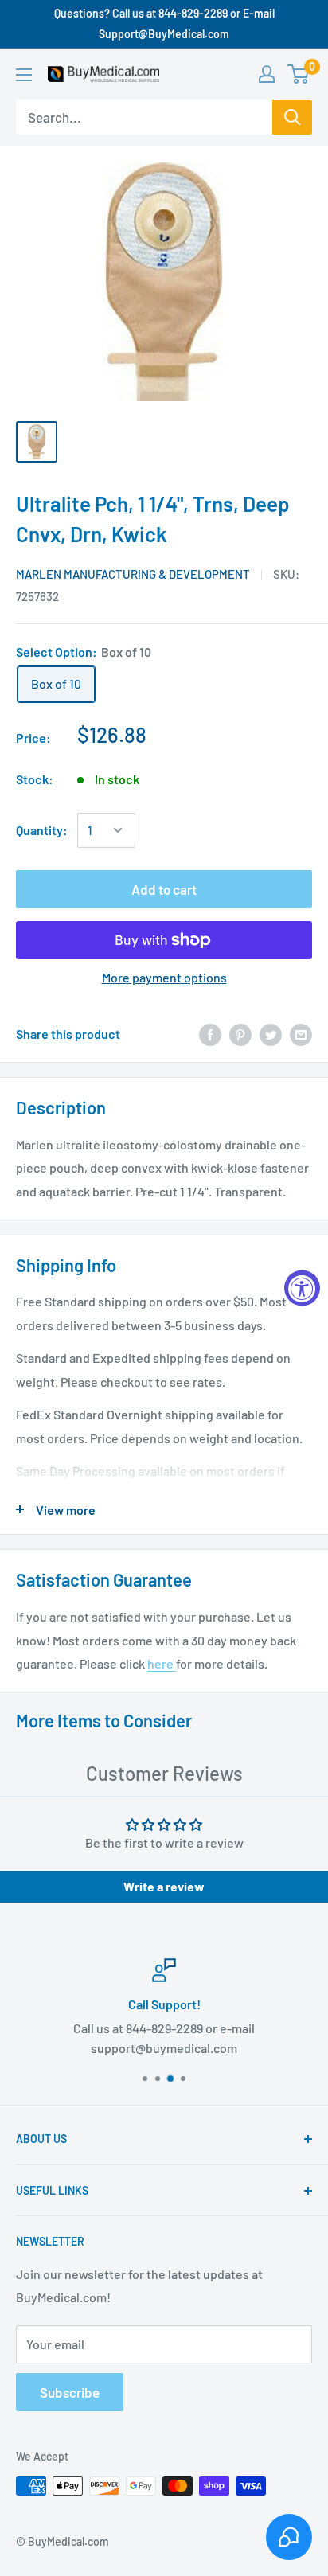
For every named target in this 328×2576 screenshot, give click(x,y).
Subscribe (70, 2392)
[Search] (292, 117)
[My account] (267, 74)
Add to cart (164, 889)
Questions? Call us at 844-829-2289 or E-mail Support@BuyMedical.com (164, 23)
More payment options (164, 977)
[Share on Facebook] (210, 1034)
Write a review (164, 1886)
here (162, 1663)
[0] (299, 74)
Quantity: (42, 830)
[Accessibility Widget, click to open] (302, 1288)
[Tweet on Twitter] (271, 1034)
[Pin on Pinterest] (240, 1034)
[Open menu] (24, 75)
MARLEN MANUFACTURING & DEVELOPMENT (133, 574)
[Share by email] (301, 1034)
